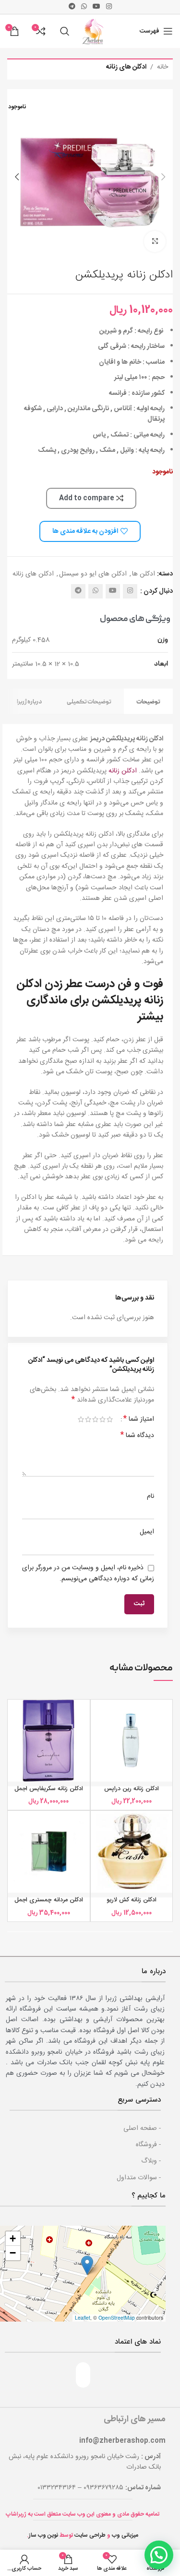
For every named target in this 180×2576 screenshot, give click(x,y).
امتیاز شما (139, 1419)
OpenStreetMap (117, 2317)
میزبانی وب (125, 2535)
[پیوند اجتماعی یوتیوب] (96, 7)
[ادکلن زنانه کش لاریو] (132, 1852)
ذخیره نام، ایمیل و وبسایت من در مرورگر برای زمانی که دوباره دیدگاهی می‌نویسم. (88, 1573)
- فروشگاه (148, 2145)
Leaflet (83, 2317)
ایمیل (147, 1532)
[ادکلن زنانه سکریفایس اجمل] (49, 1741)
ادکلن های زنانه (126, 67)
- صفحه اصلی (142, 2128)
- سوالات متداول (139, 2178)
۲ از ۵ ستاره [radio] (102, 1419)
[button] (163, 177)
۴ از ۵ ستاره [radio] (88, 1419)
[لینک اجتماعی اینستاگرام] (109, 7)
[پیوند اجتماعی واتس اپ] (84, 7)
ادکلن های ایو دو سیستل (93, 574)
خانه (162, 67)
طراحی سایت (90, 2535)
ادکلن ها (144, 574)
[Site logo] (94, 32)
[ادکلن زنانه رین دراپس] (132, 1741)
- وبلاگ (151, 2161)
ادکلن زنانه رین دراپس (132, 1789)
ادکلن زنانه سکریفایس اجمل (49, 1789)
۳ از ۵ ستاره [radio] (95, 1419)
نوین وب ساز (43, 2535)
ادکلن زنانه (123, 771)
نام (150, 1496)
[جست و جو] (65, 31)
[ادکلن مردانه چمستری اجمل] (49, 1852)
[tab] (148, 701)
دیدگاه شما (137, 1436)
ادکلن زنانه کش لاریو (132, 1900)
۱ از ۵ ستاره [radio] (110, 1419)
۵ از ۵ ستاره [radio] (81, 1419)
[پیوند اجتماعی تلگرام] (72, 7)
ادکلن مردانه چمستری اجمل (49, 1900)
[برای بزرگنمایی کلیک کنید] (155, 242)
